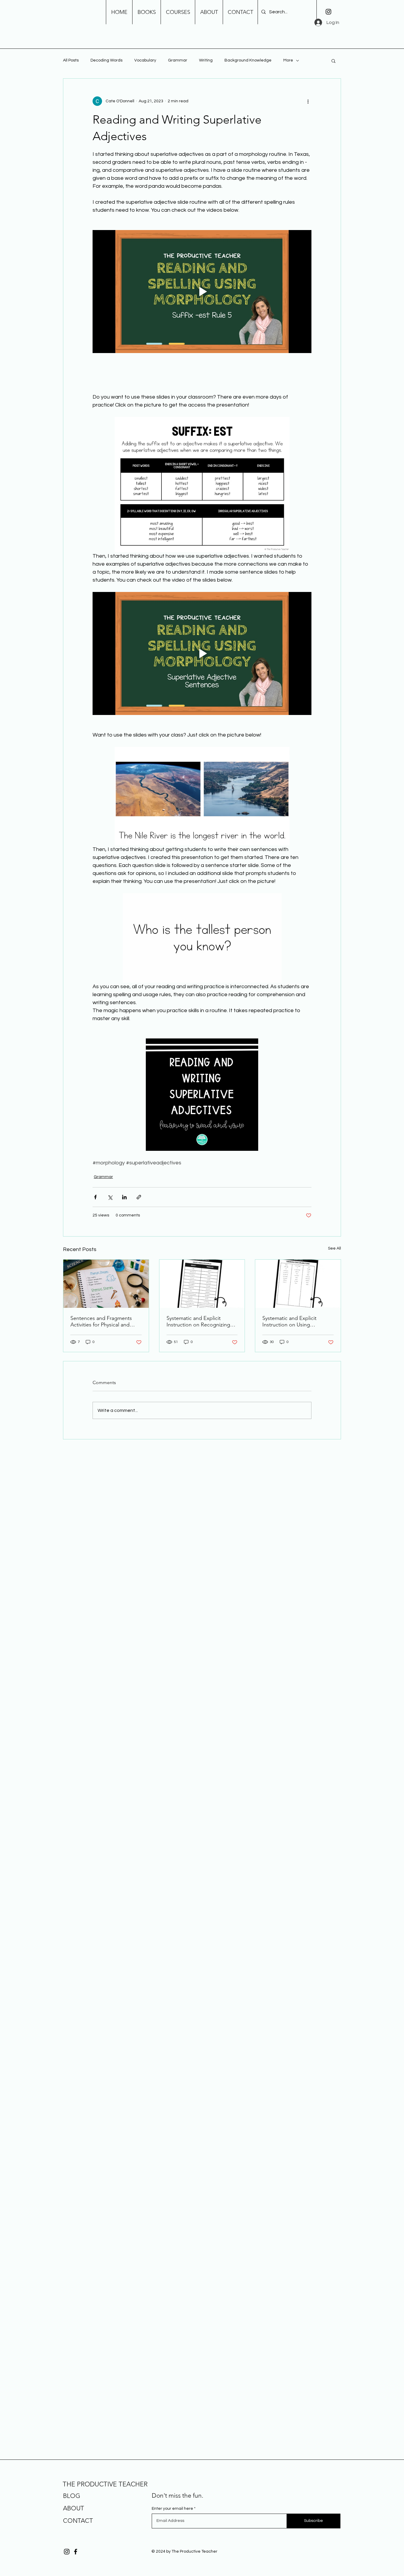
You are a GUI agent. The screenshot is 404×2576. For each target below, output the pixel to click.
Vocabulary (145, 60)
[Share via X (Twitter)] (110, 1197)
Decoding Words (106, 60)
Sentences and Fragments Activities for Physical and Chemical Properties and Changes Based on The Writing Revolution (101, 1321)
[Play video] (202, 292)
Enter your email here (172, 2509)
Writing (206, 60)
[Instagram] (328, 12)
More (288, 60)
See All (334, 1248)
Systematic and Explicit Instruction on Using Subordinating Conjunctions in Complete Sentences (295, 1321)
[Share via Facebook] (95, 1197)
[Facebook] (76, 2552)
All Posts (71, 60)
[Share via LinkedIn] (124, 1197)
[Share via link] (139, 1197)
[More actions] (308, 101)
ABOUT (73, 2508)
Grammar (178, 60)
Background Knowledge (248, 60)
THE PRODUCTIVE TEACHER (105, 2484)
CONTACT (78, 2521)
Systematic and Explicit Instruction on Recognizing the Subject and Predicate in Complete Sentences (200, 1321)
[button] (333, 61)
